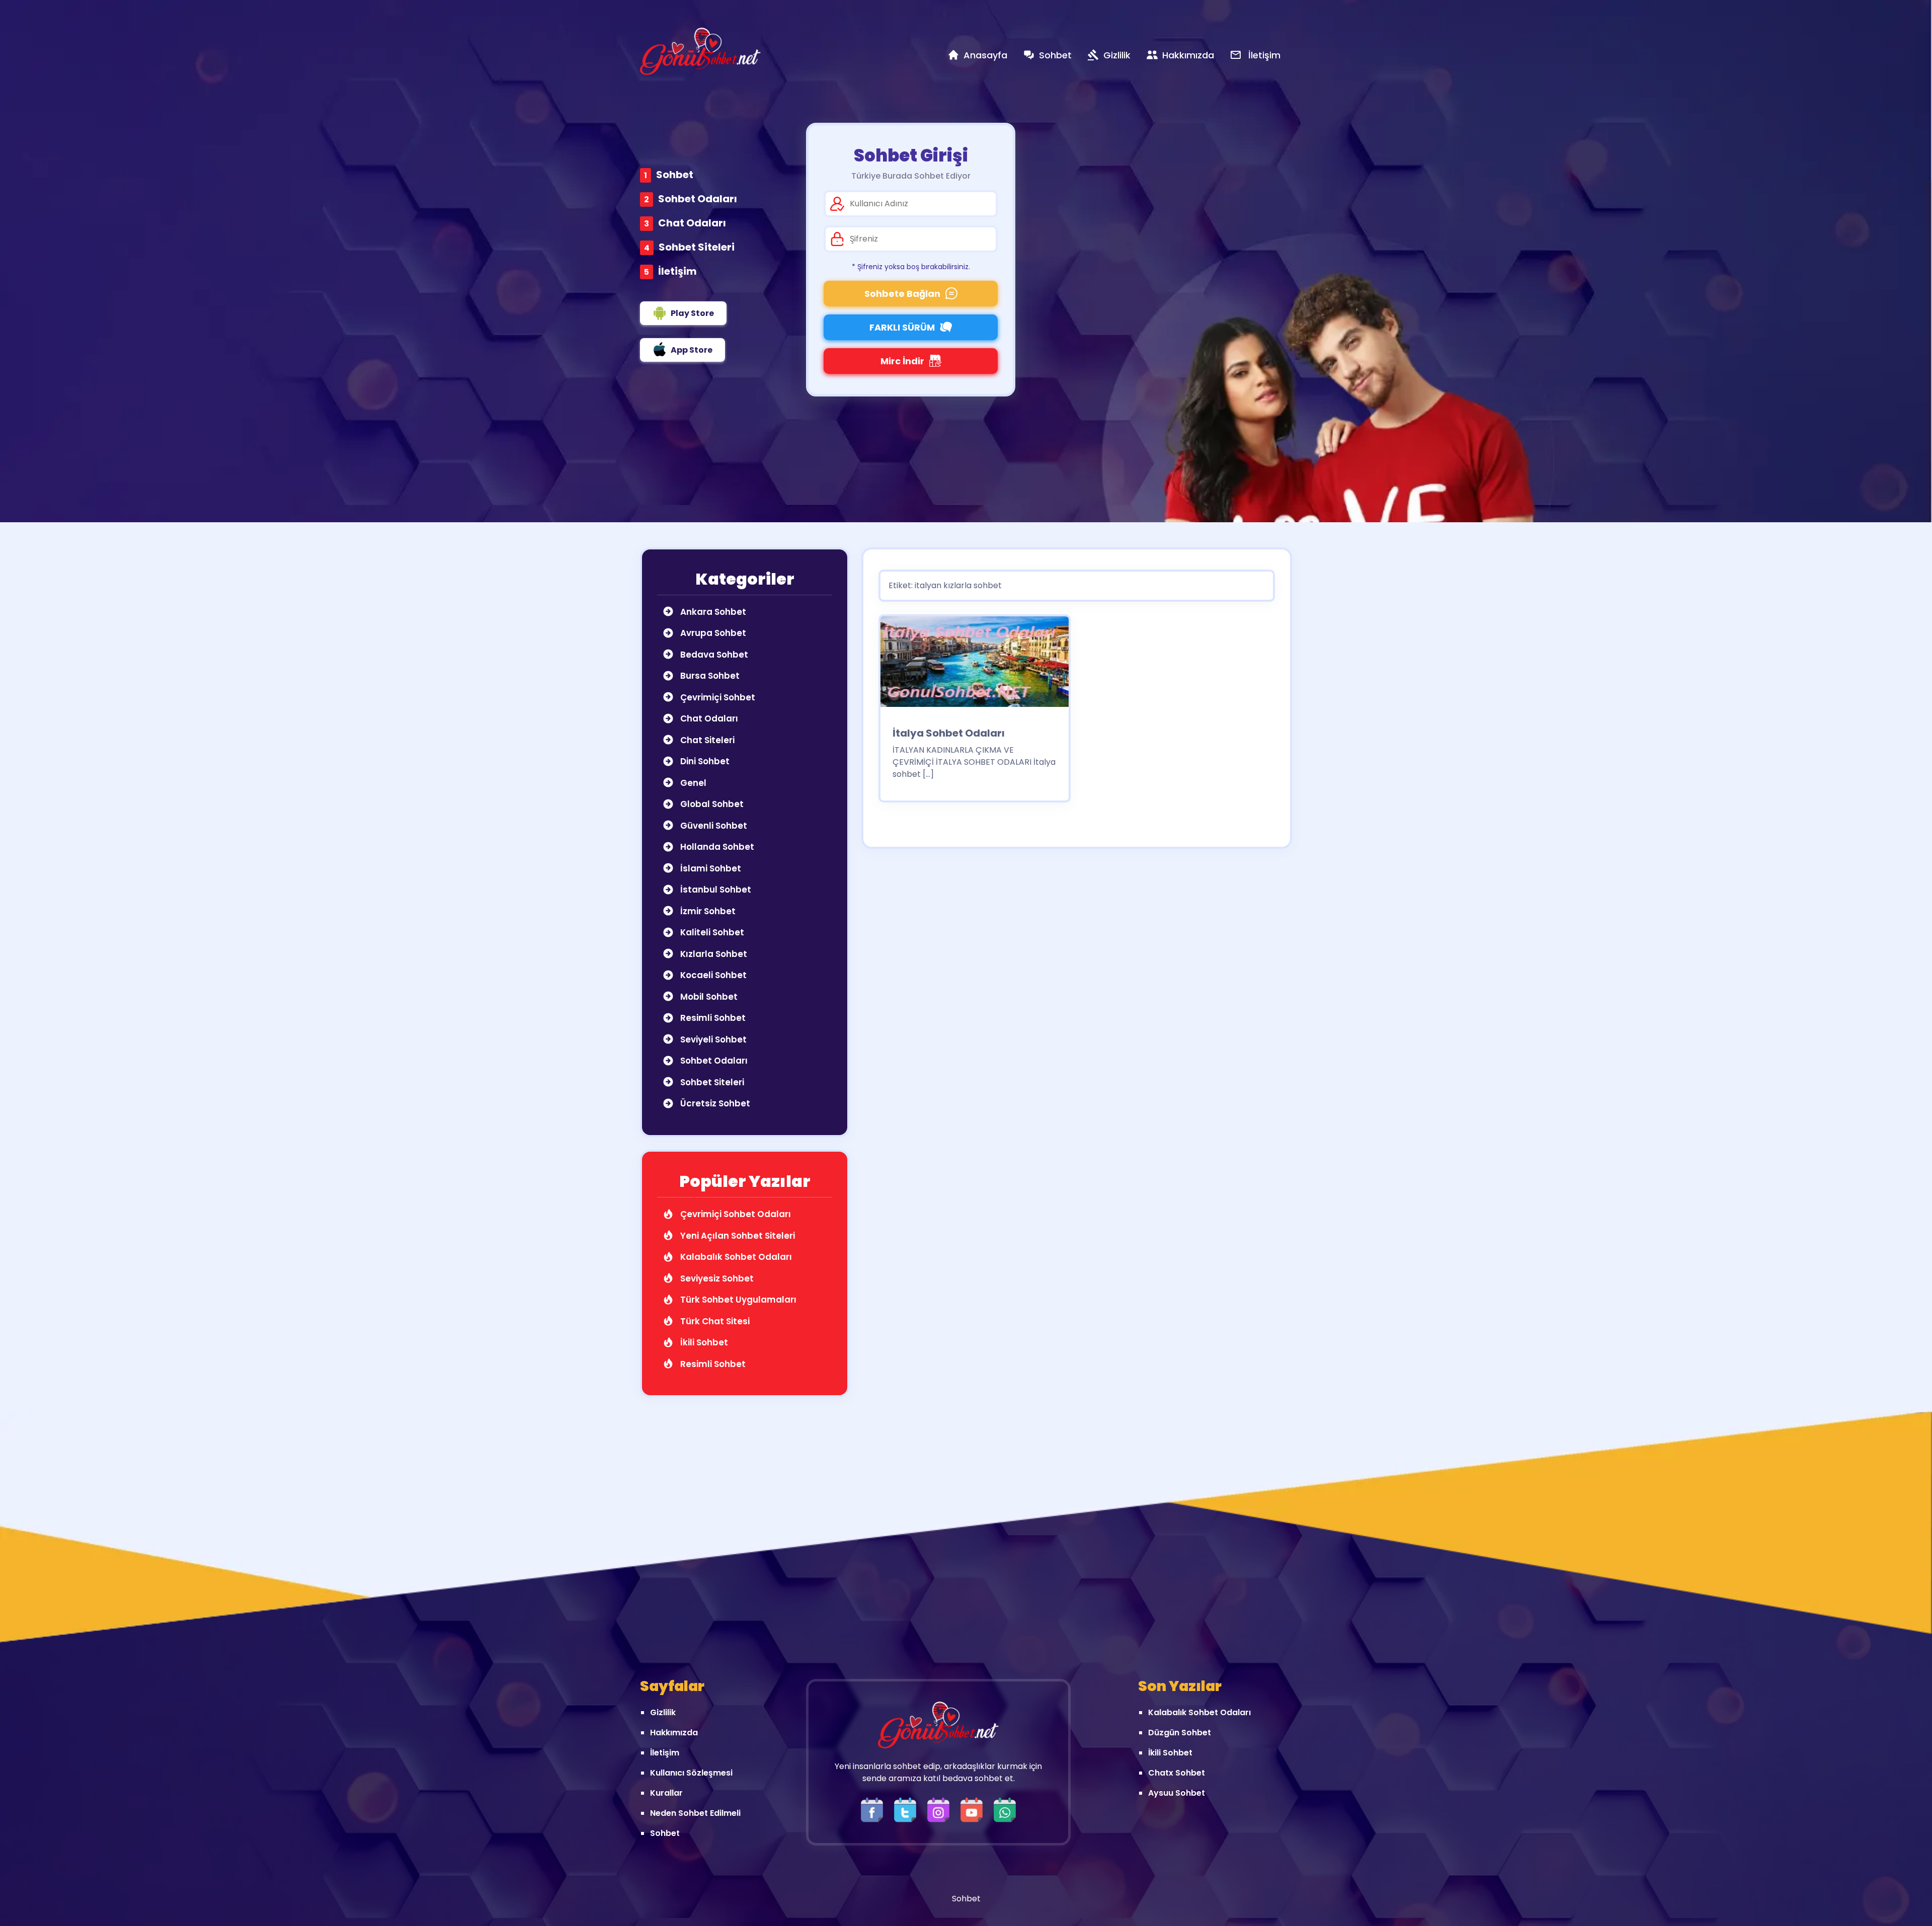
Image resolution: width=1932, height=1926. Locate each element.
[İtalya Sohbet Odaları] (975, 665)
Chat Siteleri (706, 740)
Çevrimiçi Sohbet (717, 697)
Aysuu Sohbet (1177, 1793)
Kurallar (666, 1793)
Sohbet (675, 175)
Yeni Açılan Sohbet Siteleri (737, 1236)
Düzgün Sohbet (1180, 1733)
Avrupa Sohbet (712, 633)
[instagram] (941, 1810)
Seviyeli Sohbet (712, 1039)
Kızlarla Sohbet (713, 954)
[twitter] (908, 1810)
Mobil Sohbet (708, 997)
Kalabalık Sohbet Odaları (735, 1257)
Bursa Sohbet (709, 676)
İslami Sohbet (710, 868)
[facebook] (874, 1810)
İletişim (677, 271)
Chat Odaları (692, 223)
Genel (692, 783)
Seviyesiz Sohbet (716, 1278)
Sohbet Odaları (698, 199)
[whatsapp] (1005, 1810)
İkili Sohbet (703, 1342)
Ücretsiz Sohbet (714, 1103)
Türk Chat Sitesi (714, 1321)
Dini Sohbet (704, 761)
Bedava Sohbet (713, 655)
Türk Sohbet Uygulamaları (737, 1300)
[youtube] (974, 1810)
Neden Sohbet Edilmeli (695, 1813)
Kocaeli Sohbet (712, 975)
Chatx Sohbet (1177, 1773)
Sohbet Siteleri (697, 247)
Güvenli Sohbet (713, 826)
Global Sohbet (711, 804)
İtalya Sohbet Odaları (949, 733)
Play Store (692, 313)
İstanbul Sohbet (715, 890)
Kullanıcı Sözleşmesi (691, 1773)
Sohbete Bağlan (902, 294)
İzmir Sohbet (707, 911)
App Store (692, 350)
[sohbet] (700, 51)
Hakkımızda (674, 1733)
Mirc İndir (902, 361)
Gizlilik (663, 1712)
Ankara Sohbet (712, 612)
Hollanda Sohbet (716, 847)
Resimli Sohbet (712, 1018)
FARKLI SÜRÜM (902, 327)
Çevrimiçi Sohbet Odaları (735, 1214)
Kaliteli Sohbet (711, 932)
